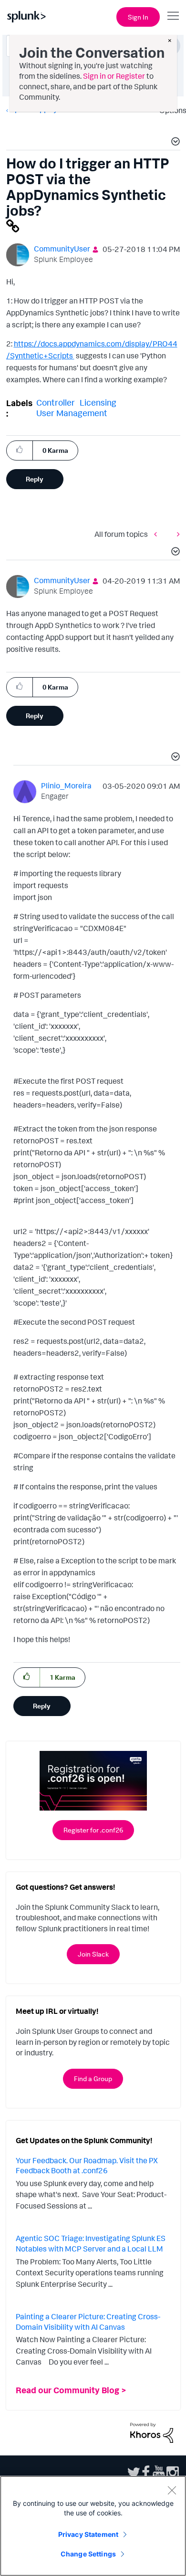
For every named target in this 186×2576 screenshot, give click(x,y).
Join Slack (93, 1954)
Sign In (138, 17)
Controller (56, 402)
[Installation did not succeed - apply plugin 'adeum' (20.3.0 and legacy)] (158, 534)
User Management (72, 413)
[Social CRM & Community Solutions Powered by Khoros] (152, 2432)
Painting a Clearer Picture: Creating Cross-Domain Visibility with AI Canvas (88, 2322)
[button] (174, 143)
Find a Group (93, 2079)
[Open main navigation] (173, 16)
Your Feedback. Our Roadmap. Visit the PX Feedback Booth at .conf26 (87, 2166)
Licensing (98, 402)
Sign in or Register (114, 76)
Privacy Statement (88, 2534)
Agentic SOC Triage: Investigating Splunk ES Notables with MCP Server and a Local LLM (91, 2243)
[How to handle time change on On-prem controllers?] (176, 534)
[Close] (172, 2490)
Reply (35, 479)
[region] (93, 2526)
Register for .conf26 (93, 1830)
